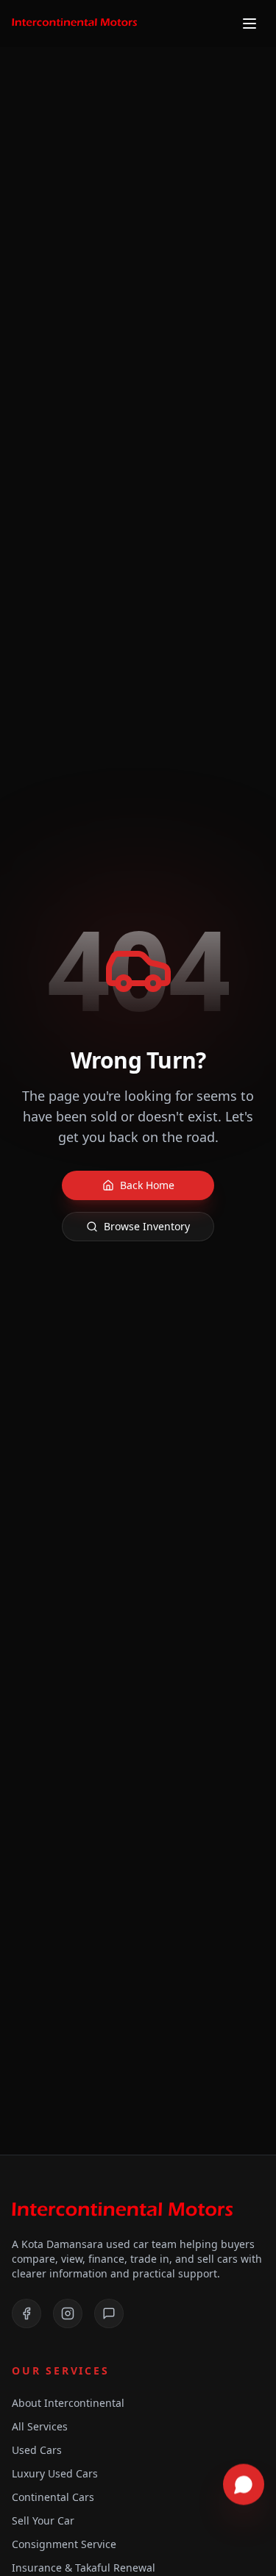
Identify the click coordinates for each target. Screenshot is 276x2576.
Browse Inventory (147, 1226)
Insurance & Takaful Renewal (84, 2568)
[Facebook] (26, 2313)
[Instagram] (68, 2313)
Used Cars (37, 2450)
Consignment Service (64, 2544)
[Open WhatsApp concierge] (244, 2485)
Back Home (147, 1185)
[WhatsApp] (109, 2313)
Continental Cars (53, 2497)
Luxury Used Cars (55, 2473)
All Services (40, 2426)
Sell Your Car (43, 2520)
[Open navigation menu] (250, 24)
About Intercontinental (68, 2403)
